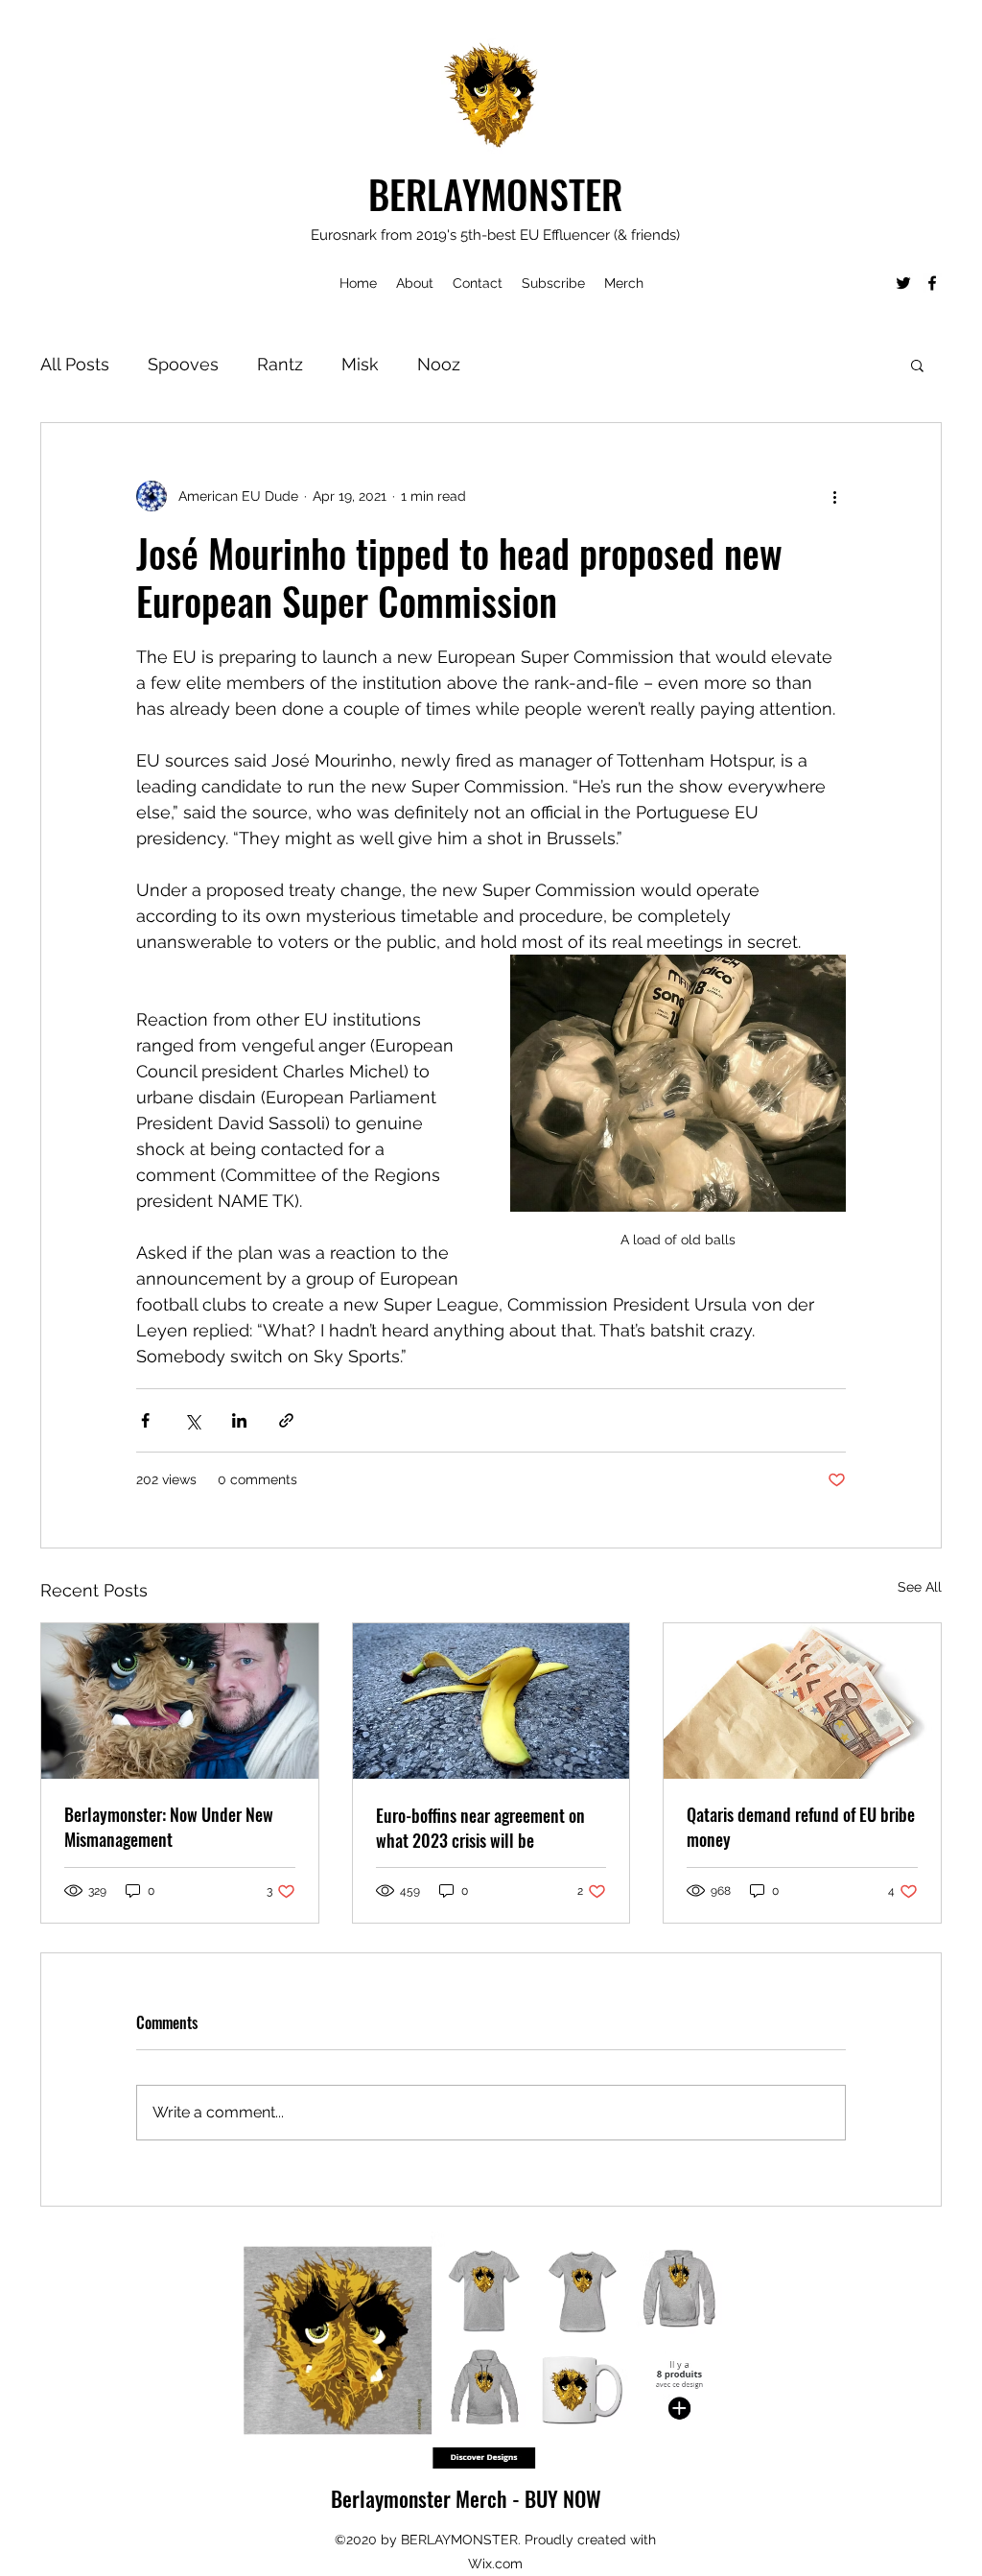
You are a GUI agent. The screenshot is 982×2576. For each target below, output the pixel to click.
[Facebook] (932, 283)
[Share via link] (286, 1420)
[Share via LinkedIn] (239, 1420)
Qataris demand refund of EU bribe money (801, 1827)
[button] (917, 365)
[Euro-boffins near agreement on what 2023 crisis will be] (491, 1701)
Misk (360, 364)
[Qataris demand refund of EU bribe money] (802, 1701)
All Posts (75, 364)
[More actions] (834, 496)
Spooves (183, 364)
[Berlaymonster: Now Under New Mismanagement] (180, 1701)
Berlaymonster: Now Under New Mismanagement (169, 1827)
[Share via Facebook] (145, 1420)
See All (920, 1587)
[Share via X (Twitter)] (192, 1420)
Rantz (280, 364)
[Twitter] (903, 283)
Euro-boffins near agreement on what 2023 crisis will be (480, 1828)
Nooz (439, 364)
